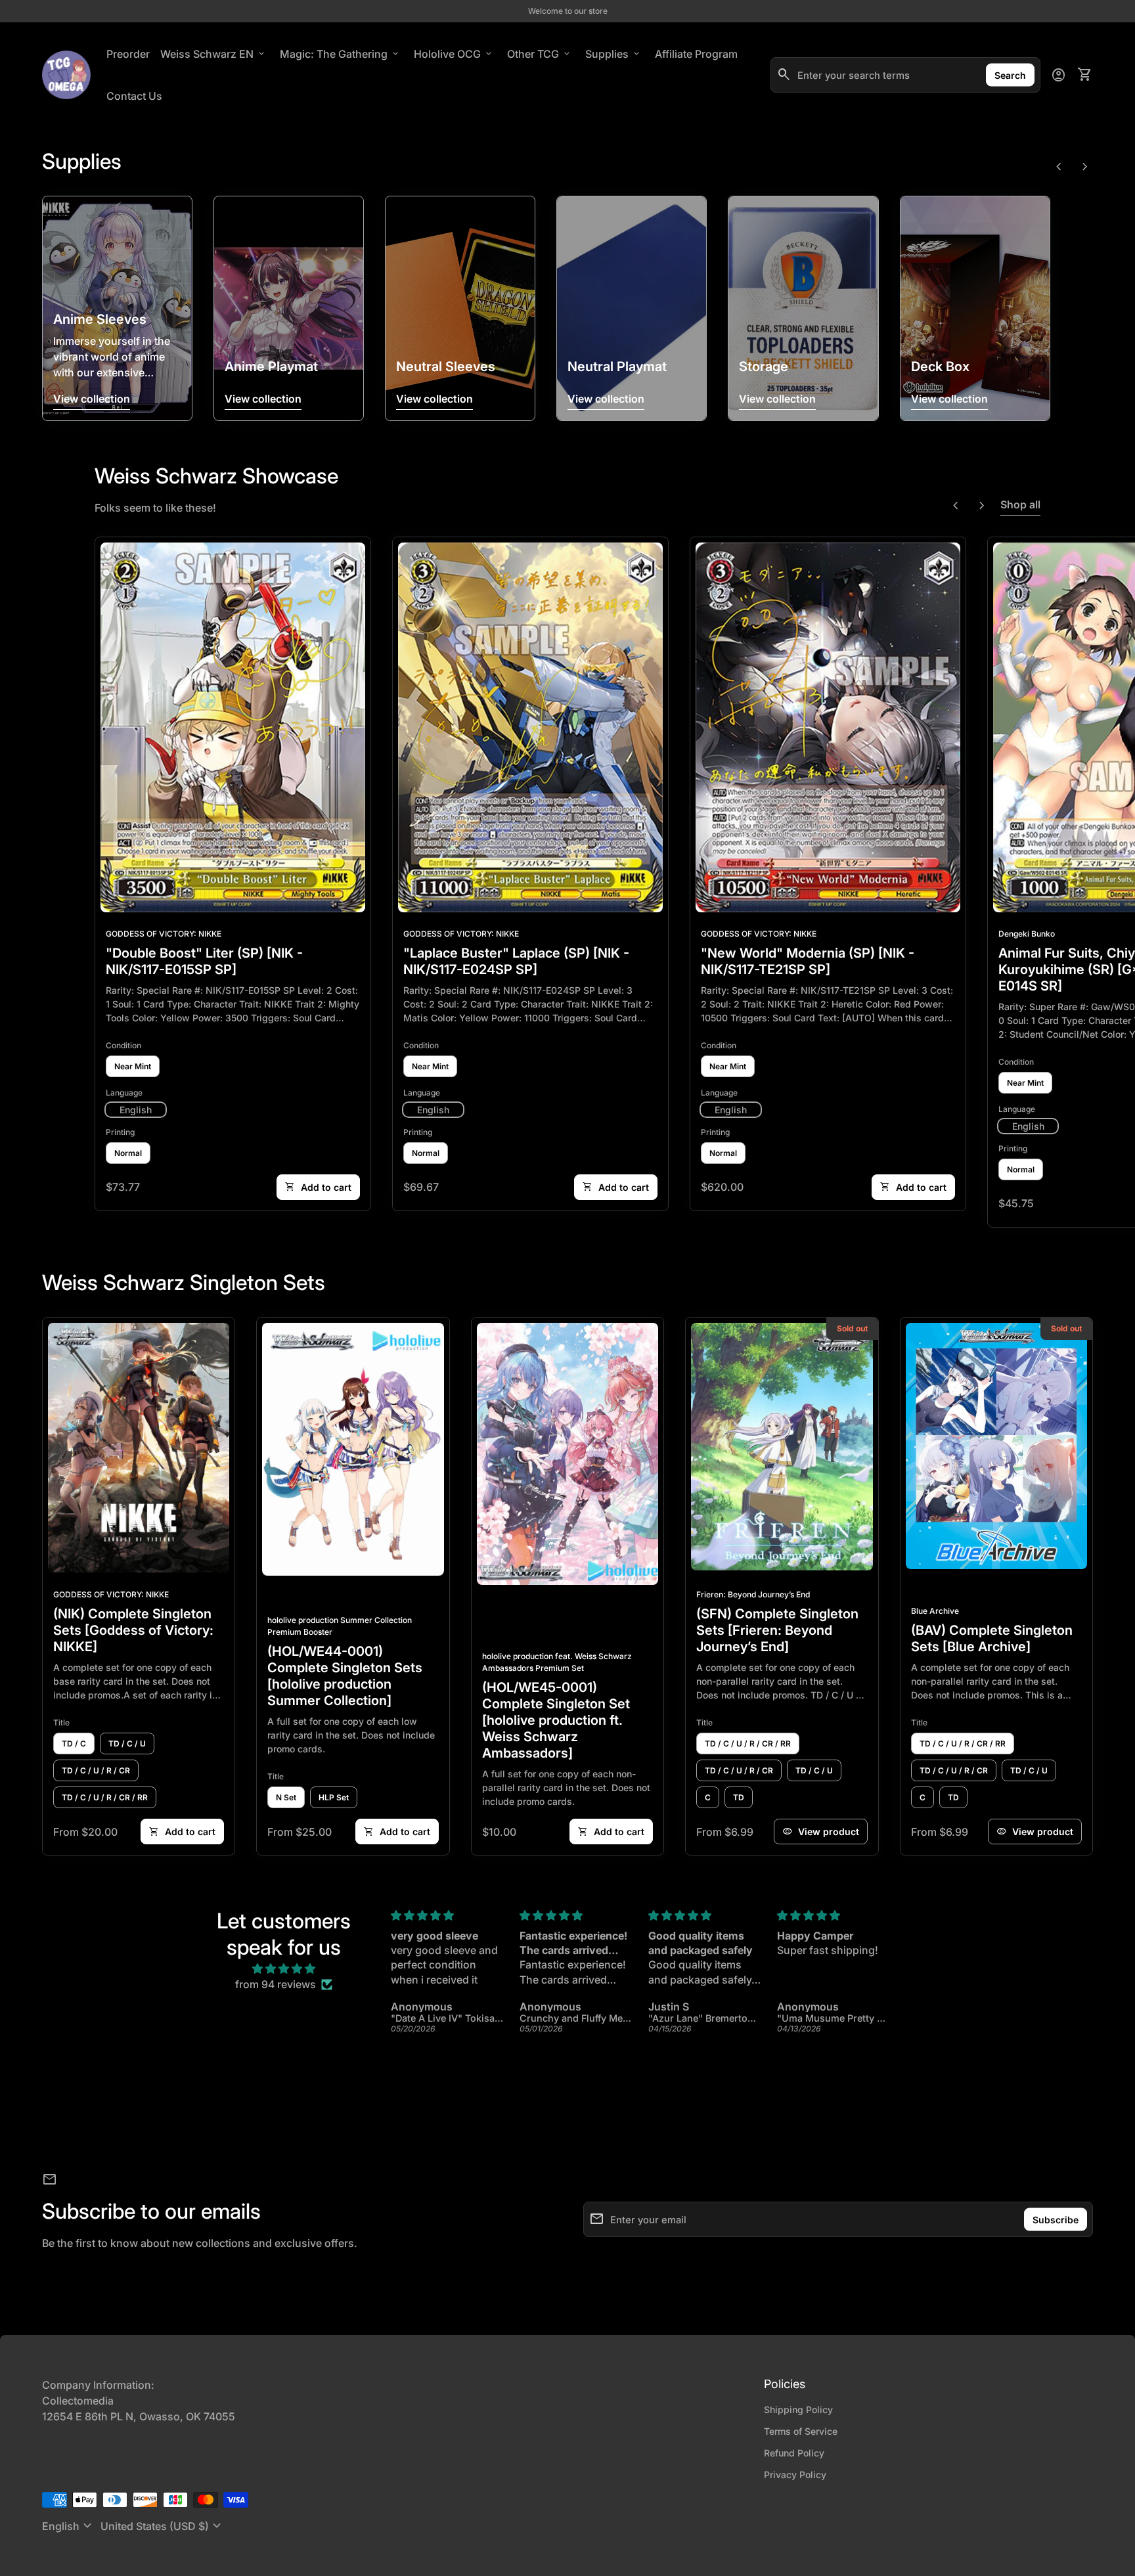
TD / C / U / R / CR (96, 1770)
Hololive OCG (454, 54)
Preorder (128, 54)
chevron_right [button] (1085, 167)
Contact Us (134, 96)
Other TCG (540, 54)
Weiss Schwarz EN (213, 54)
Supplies (613, 54)
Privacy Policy (795, 2475)
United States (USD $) (163, 2526)
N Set (286, 1797)
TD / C (74, 1743)
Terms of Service (801, 2431)
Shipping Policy (798, 2409)
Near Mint (133, 1066)
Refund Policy (794, 2453)
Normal (128, 1153)
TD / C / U (127, 1743)
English (69, 2526)
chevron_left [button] (1059, 167)
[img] (284, 1968)
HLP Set (334, 1797)
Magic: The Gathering (340, 54)
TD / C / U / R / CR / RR (105, 1797)
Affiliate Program (699, 54)
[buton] (69, 2526)
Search (1010, 75)
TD (739, 1797)
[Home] (66, 74)
